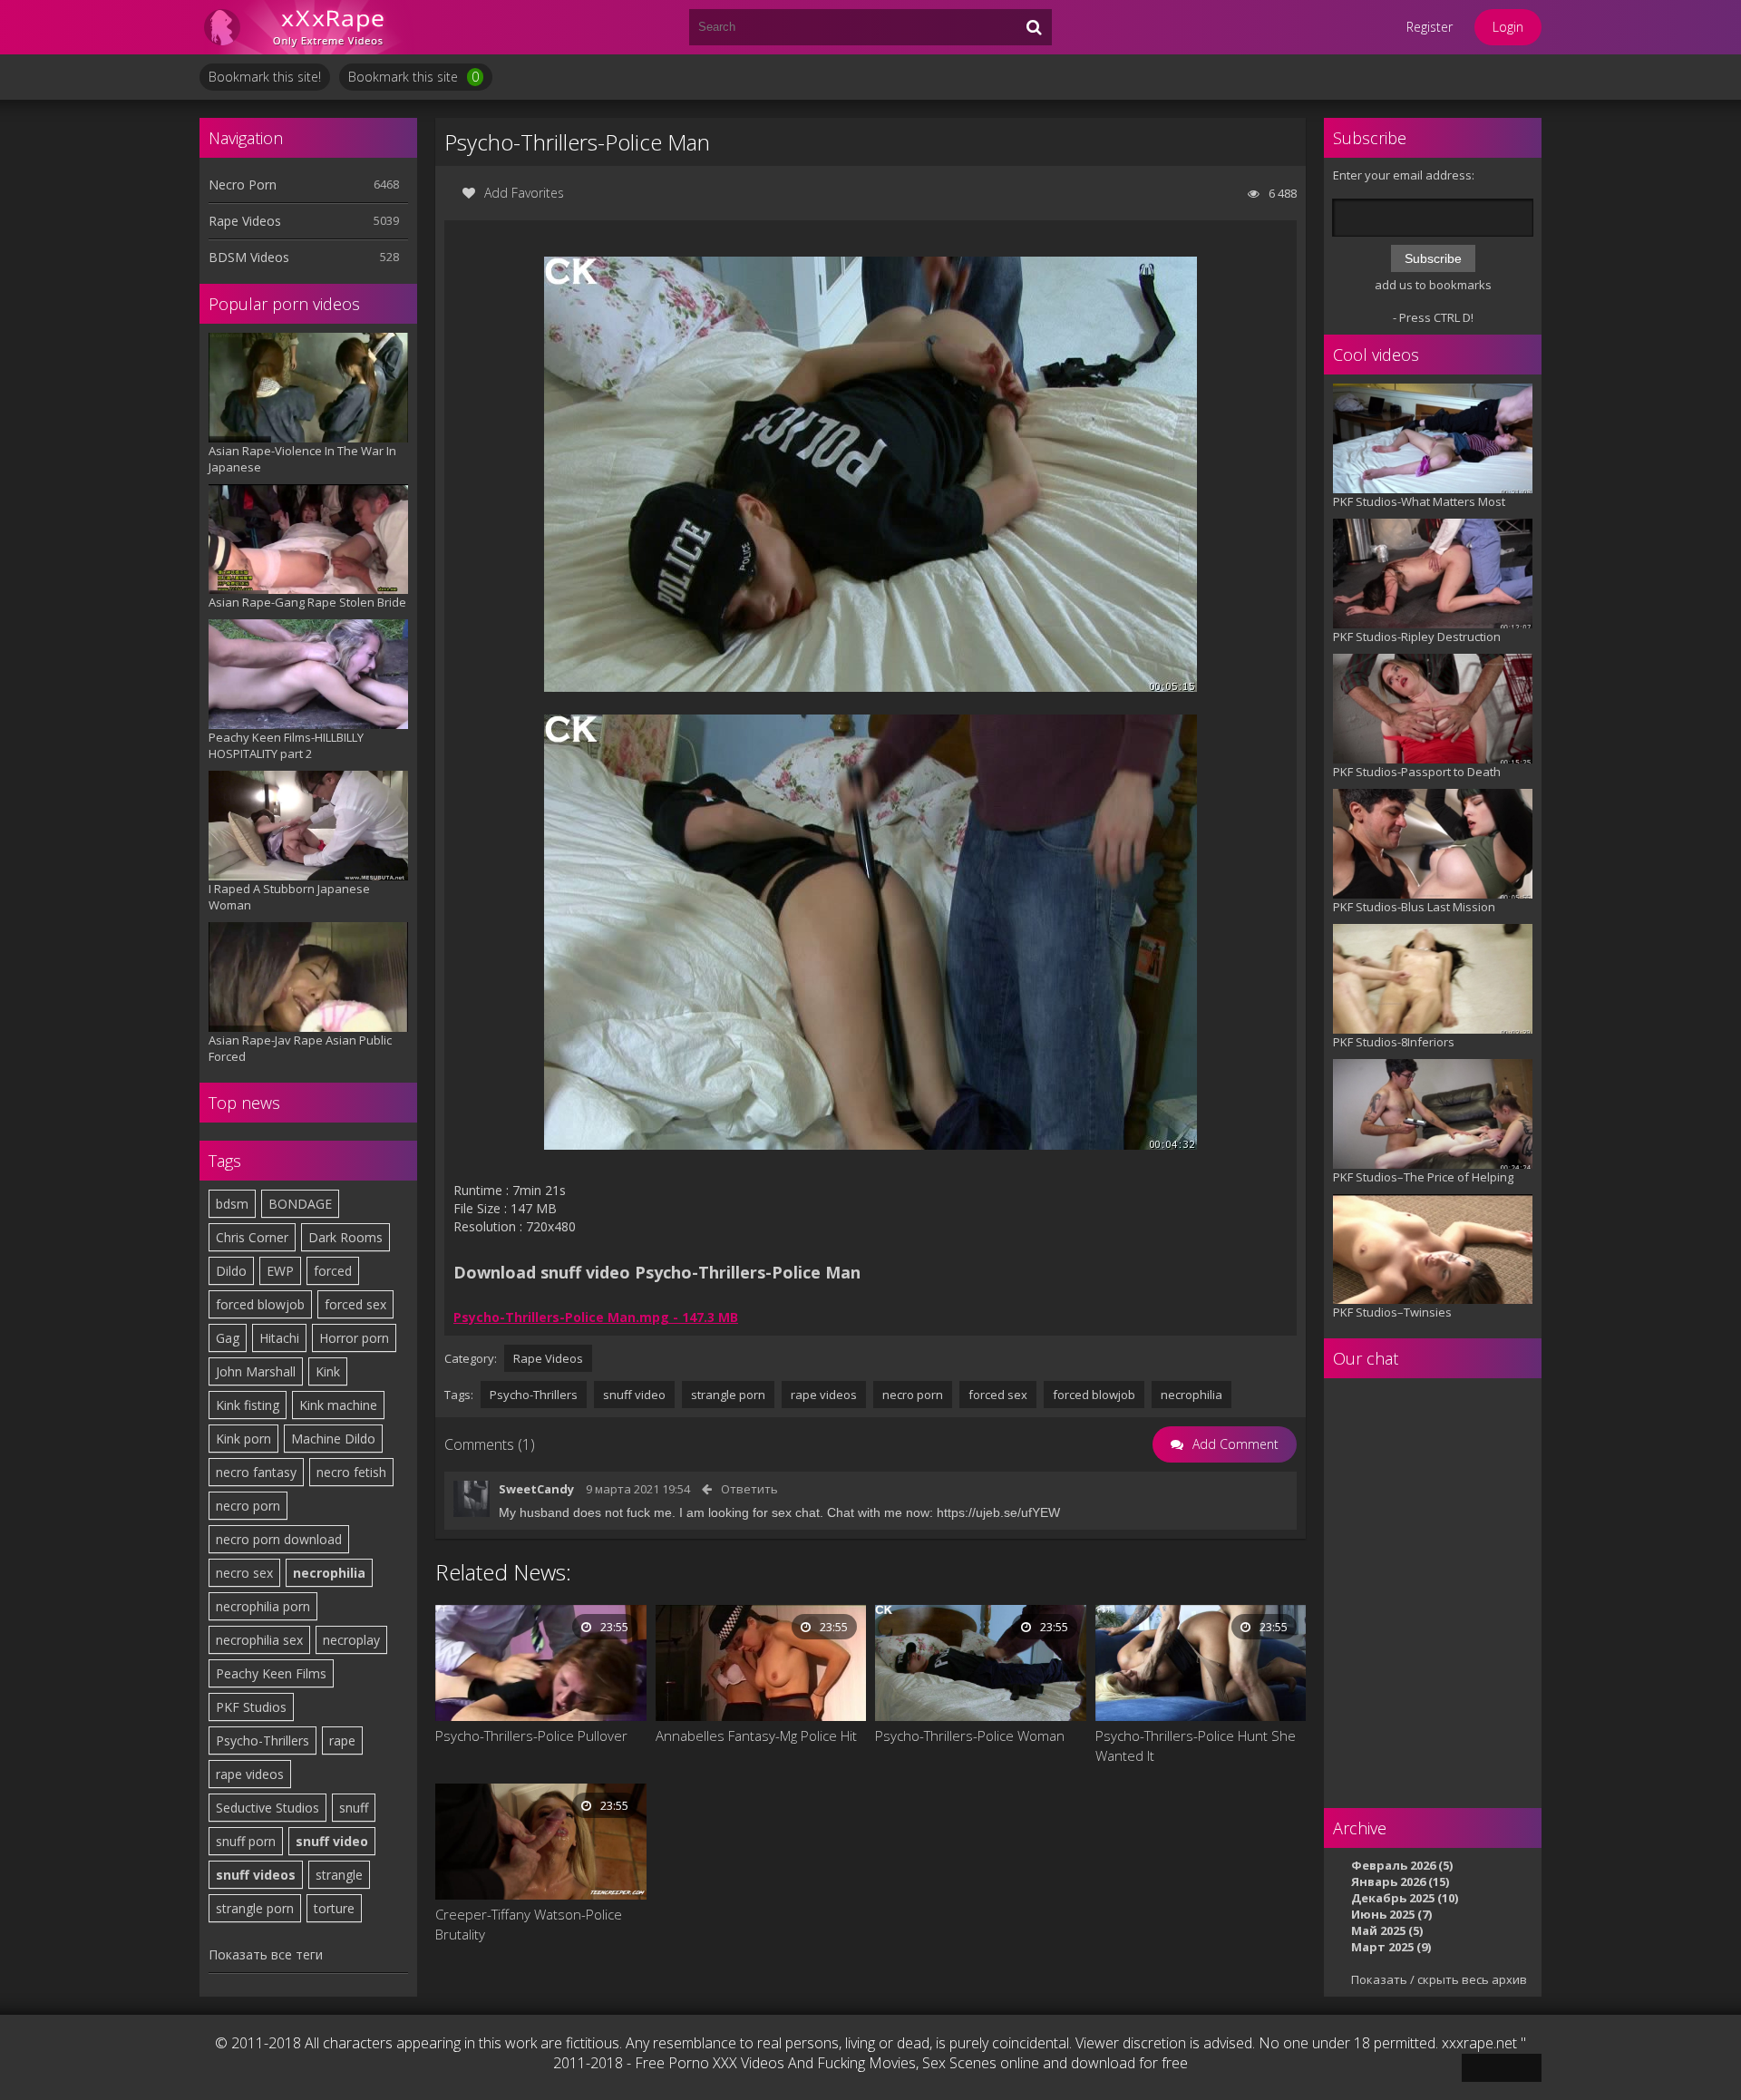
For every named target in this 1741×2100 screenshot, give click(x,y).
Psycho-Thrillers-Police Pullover (531, 1735)
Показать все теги (266, 1954)
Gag (228, 1338)
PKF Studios (251, 1707)
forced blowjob (260, 1304)
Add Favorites (524, 193)
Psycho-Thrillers (263, 1740)
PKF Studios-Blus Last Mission (1414, 907)
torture (334, 1908)
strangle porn (255, 1908)
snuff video (332, 1841)
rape (342, 1740)
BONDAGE (300, 1204)
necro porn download (279, 1539)
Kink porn (243, 1439)
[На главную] (308, 27)
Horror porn (354, 1338)
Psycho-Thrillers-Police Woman (970, 1735)
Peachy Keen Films (271, 1673)
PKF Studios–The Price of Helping (1423, 1177)
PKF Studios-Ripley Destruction (1417, 637)
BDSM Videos (249, 257)
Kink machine (338, 1405)
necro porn (248, 1506)
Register (1430, 27)
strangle (339, 1875)
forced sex (355, 1304)
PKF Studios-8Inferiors (1394, 1042)
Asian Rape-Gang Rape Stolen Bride (307, 602)
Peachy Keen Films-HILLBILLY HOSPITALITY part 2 (286, 745)
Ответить (749, 1489)
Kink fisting (248, 1405)
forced (333, 1271)
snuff (354, 1808)
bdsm (232, 1204)
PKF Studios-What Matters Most (1419, 501)
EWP (280, 1271)
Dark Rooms (345, 1237)
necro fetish (351, 1472)
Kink (328, 1371)
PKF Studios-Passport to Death (1417, 772)
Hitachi (279, 1338)
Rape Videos (245, 221)
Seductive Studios (267, 1808)
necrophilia (329, 1573)
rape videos (250, 1774)
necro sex (244, 1573)
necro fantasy (256, 1472)
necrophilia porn (263, 1606)
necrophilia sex (259, 1640)
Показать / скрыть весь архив (1439, 1979)
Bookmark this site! (265, 77)
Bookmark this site (413, 77)
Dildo (231, 1271)
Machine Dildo (333, 1439)
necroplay (351, 1640)
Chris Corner (252, 1237)
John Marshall (256, 1371)
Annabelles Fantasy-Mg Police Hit (756, 1735)
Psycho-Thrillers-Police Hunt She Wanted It (1196, 1745)
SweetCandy (536, 1489)
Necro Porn (243, 185)
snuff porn (246, 1841)
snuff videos (256, 1875)
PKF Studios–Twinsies (1392, 1312)
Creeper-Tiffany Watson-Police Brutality (529, 1924)
